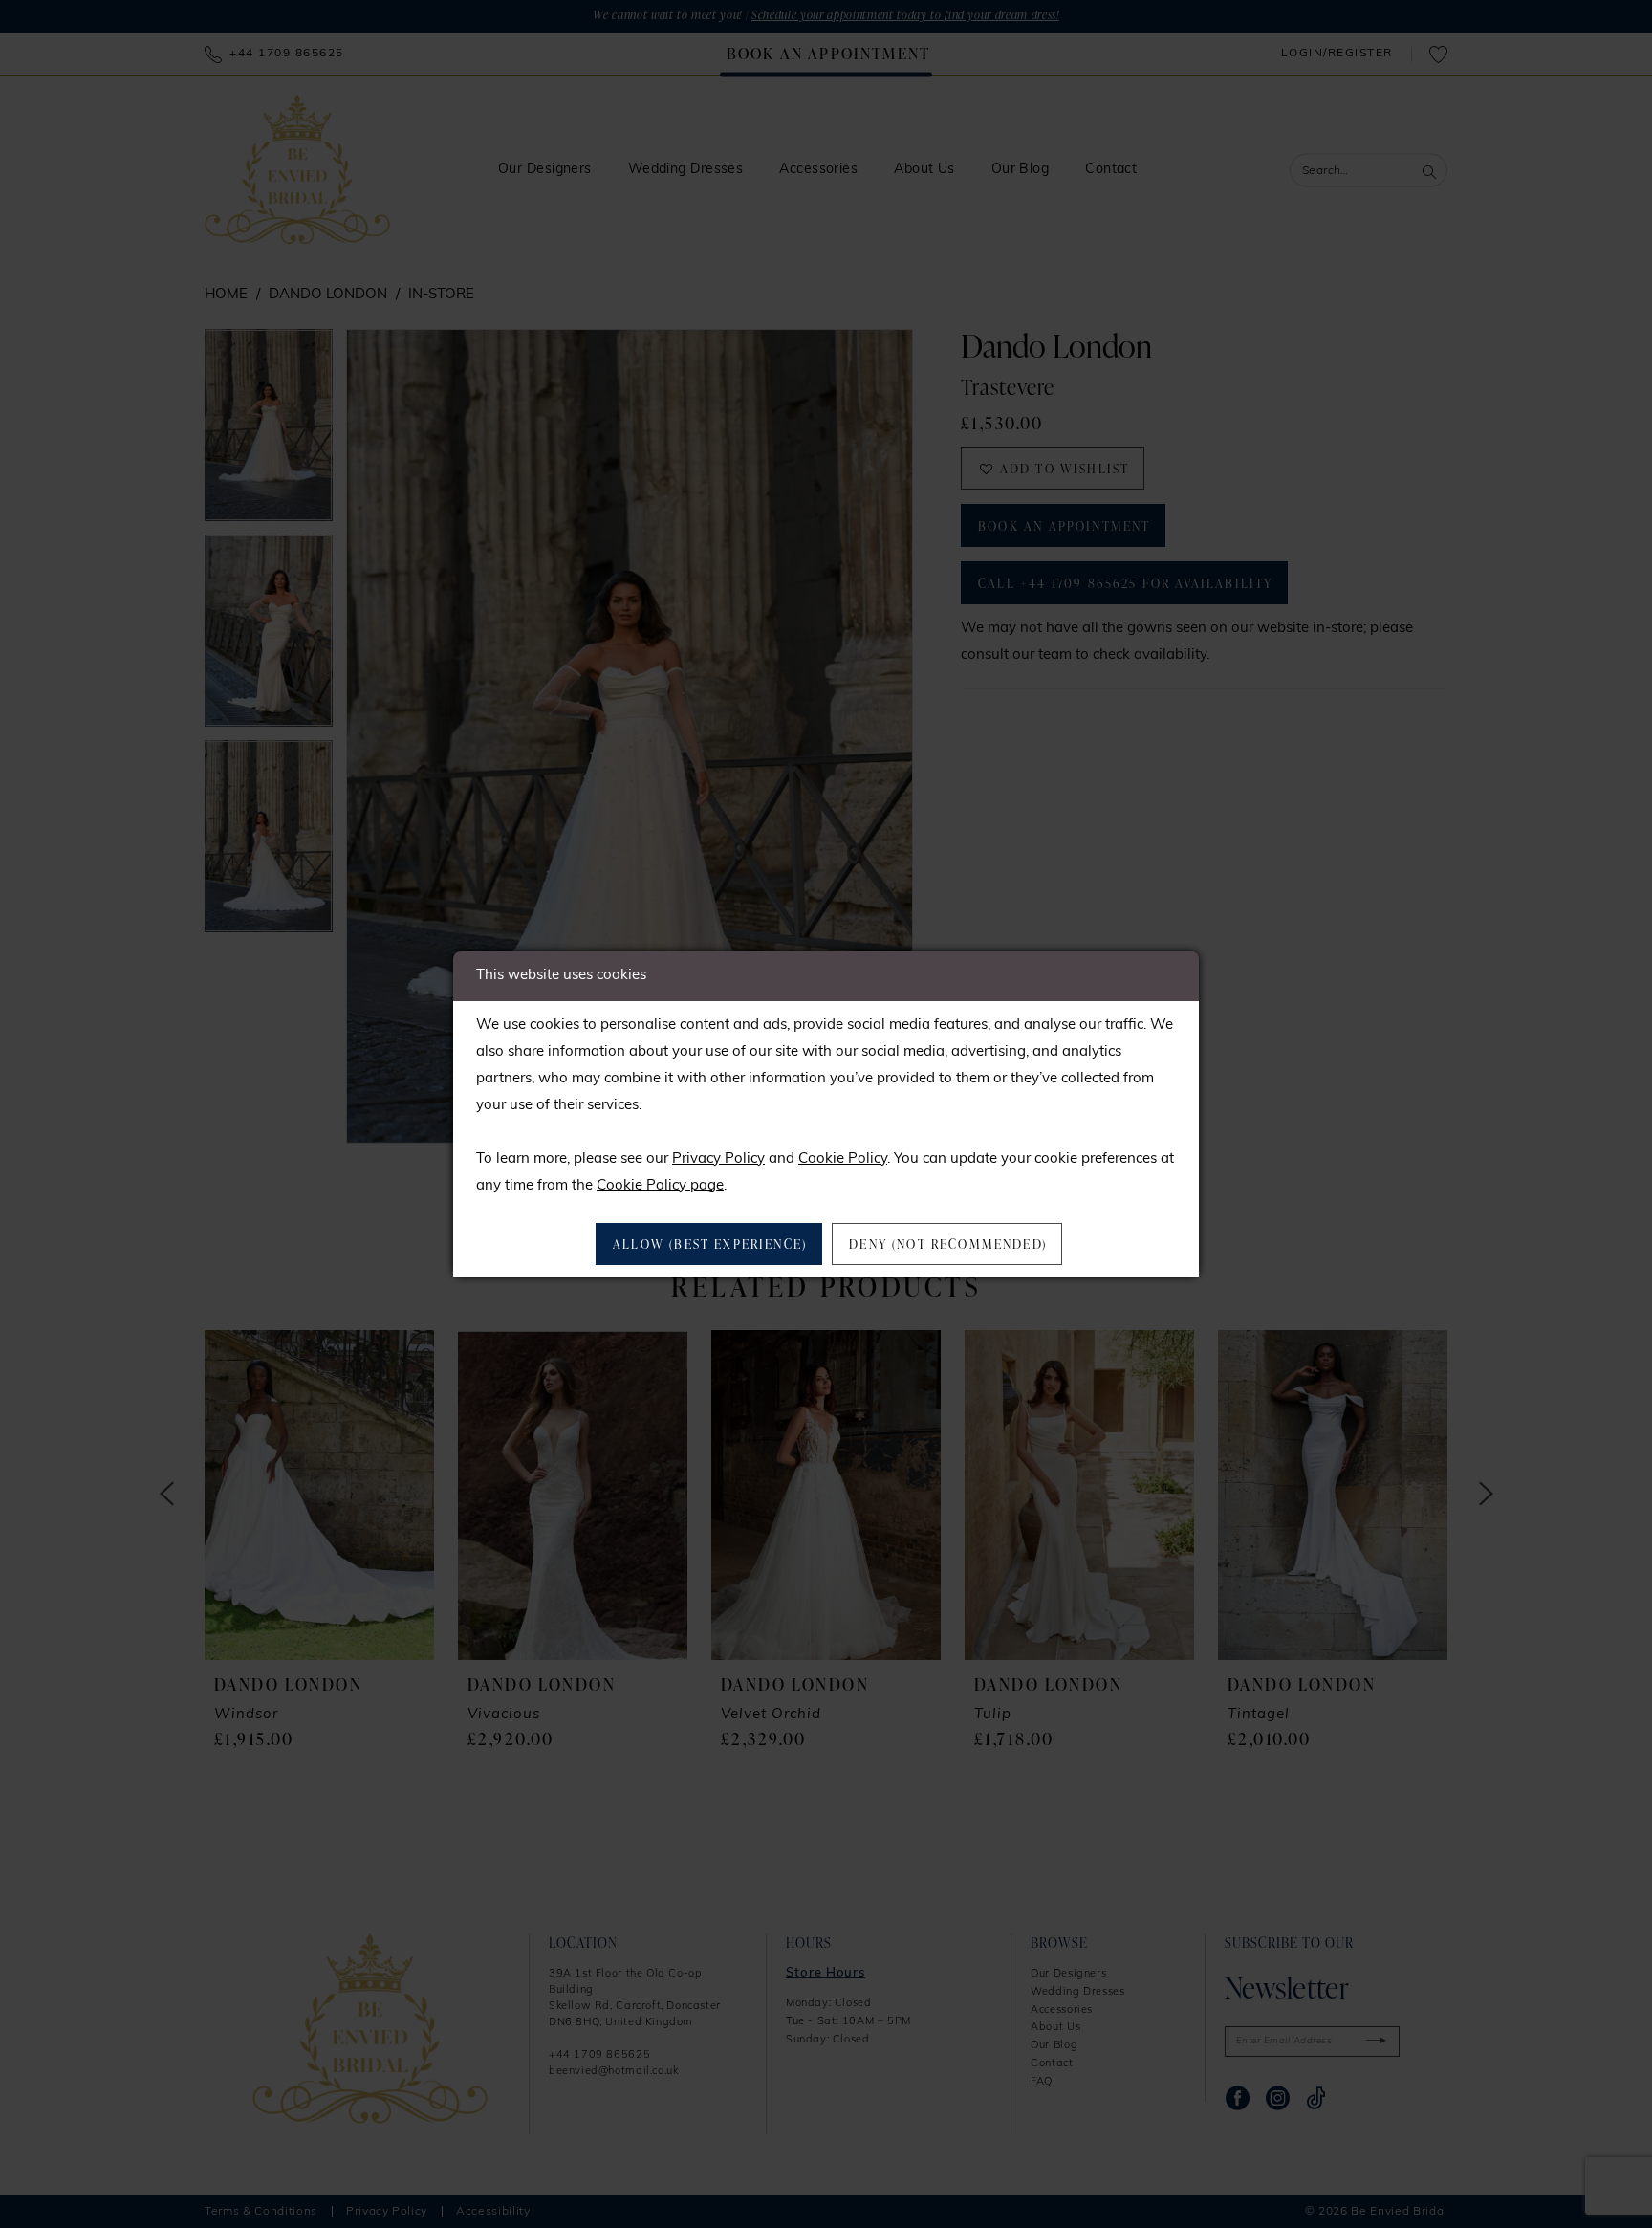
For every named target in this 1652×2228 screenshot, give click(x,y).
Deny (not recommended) (948, 1244)
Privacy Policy (718, 1159)
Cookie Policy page (660, 1186)
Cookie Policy (843, 1159)
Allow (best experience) (710, 1244)
